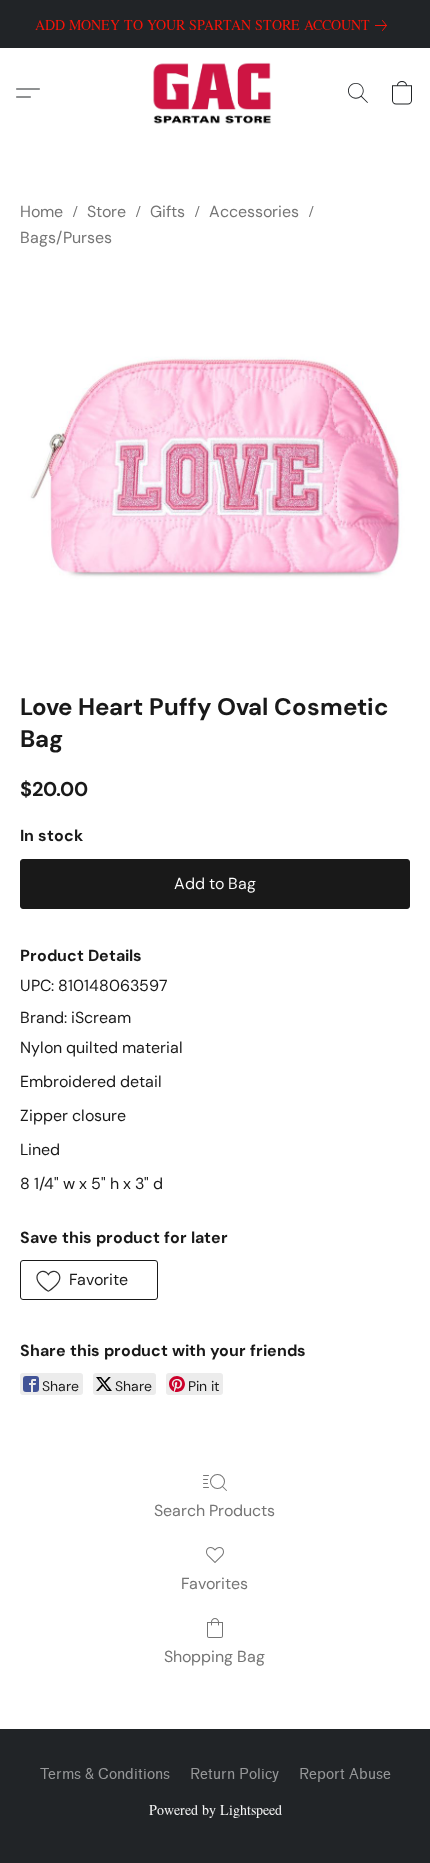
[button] (215, 93)
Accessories (254, 211)
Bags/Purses (66, 237)
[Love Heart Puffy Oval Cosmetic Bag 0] (215, 466)
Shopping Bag (214, 1656)
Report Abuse (345, 1774)
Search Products (214, 1510)
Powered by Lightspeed (215, 1809)
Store (106, 211)
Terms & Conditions (105, 1774)
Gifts (167, 211)
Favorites (214, 1583)
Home (41, 211)
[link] (215, 25)
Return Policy (234, 1774)
